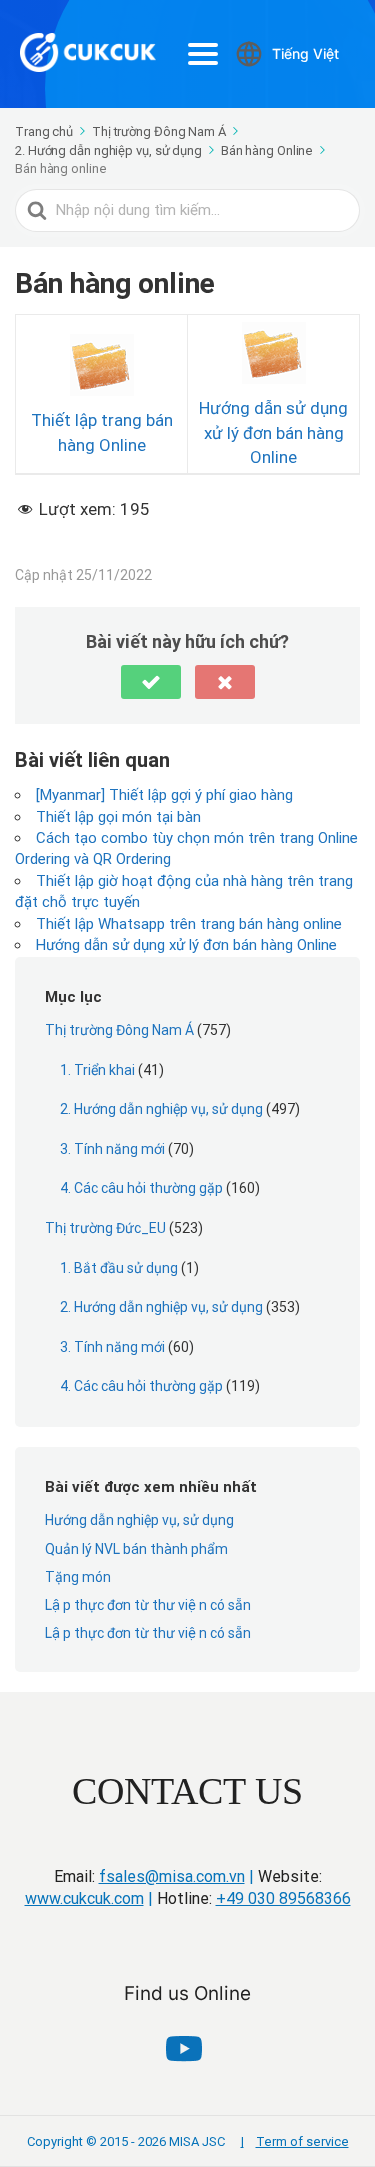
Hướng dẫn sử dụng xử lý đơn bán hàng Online (273, 432)
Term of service (295, 2141)
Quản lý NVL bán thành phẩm (136, 1549)
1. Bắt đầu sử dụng (119, 1268)
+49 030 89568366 (283, 1898)
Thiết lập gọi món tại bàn (118, 817)
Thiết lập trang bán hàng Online (102, 432)
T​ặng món (78, 1577)
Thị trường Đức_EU (105, 1228)
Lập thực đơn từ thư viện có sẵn (148, 1605)
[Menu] (203, 54)
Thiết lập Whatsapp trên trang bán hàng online (189, 924)
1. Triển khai (97, 1070)
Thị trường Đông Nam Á (119, 1030)
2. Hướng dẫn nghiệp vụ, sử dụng (161, 1109)
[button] (151, 682)
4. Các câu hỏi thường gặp (141, 1188)
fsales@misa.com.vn (172, 1876)
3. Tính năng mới (112, 1149)
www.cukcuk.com (84, 1898)
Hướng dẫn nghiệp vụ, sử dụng (139, 1520)
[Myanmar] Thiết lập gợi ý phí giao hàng (164, 795)
